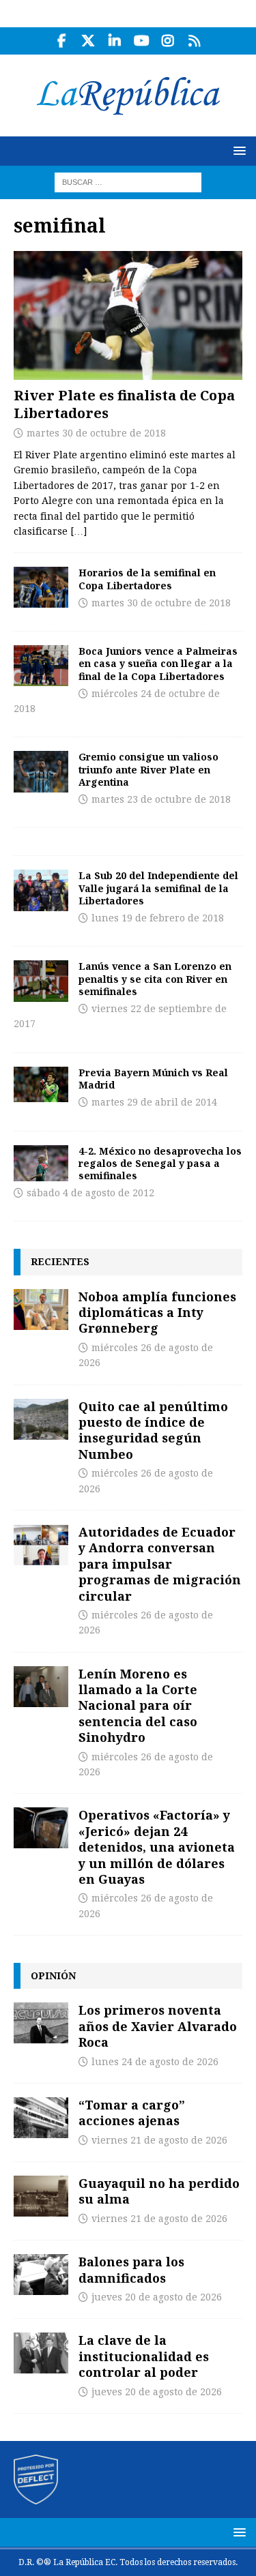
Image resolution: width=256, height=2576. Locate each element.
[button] (237, 150)
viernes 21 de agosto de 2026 (159, 2140)
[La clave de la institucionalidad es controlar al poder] (41, 2353)
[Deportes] (41, 587)
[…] (79, 531)
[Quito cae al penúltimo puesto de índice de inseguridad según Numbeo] (41, 1419)
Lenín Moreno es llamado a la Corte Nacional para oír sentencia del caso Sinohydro (138, 1706)
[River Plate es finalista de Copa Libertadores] (128, 315)
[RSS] (195, 41)
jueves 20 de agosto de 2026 (157, 2297)
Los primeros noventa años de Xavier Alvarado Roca (158, 2026)
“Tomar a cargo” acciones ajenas (132, 2113)
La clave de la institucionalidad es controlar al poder (144, 2356)
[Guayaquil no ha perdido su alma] (41, 2196)
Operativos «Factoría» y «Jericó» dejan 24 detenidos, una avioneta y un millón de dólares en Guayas (157, 1847)
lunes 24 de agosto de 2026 (155, 2062)
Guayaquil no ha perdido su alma (159, 2191)
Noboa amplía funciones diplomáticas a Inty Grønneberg (157, 1313)
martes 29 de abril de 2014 (154, 1102)
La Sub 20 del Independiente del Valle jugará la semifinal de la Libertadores (158, 888)
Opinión (53, 1975)
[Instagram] (168, 41)
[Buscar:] (128, 181)
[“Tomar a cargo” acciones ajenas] (41, 2118)
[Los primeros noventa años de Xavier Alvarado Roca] (41, 2023)
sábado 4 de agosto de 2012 (90, 1193)
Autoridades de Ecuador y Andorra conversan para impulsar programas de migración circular (160, 1564)
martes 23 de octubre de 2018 (161, 799)
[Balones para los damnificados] (41, 2275)
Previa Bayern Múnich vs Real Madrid (153, 1079)
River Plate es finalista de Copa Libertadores (124, 404)
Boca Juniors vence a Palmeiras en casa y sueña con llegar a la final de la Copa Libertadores (158, 663)
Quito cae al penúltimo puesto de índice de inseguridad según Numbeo (153, 1430)
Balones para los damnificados (131, 2269)
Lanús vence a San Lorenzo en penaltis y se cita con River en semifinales (155, 978)
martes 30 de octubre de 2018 (96, 433)
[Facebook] (62, 41)
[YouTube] (142, 41)
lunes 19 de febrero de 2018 (158, 918)
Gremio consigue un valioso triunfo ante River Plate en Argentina (148, 769)
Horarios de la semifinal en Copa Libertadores (147, 579)
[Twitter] (88, 41)
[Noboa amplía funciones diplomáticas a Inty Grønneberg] (41, 1309)
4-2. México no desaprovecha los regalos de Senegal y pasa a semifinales (160, 1163)
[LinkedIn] (115, 41)
